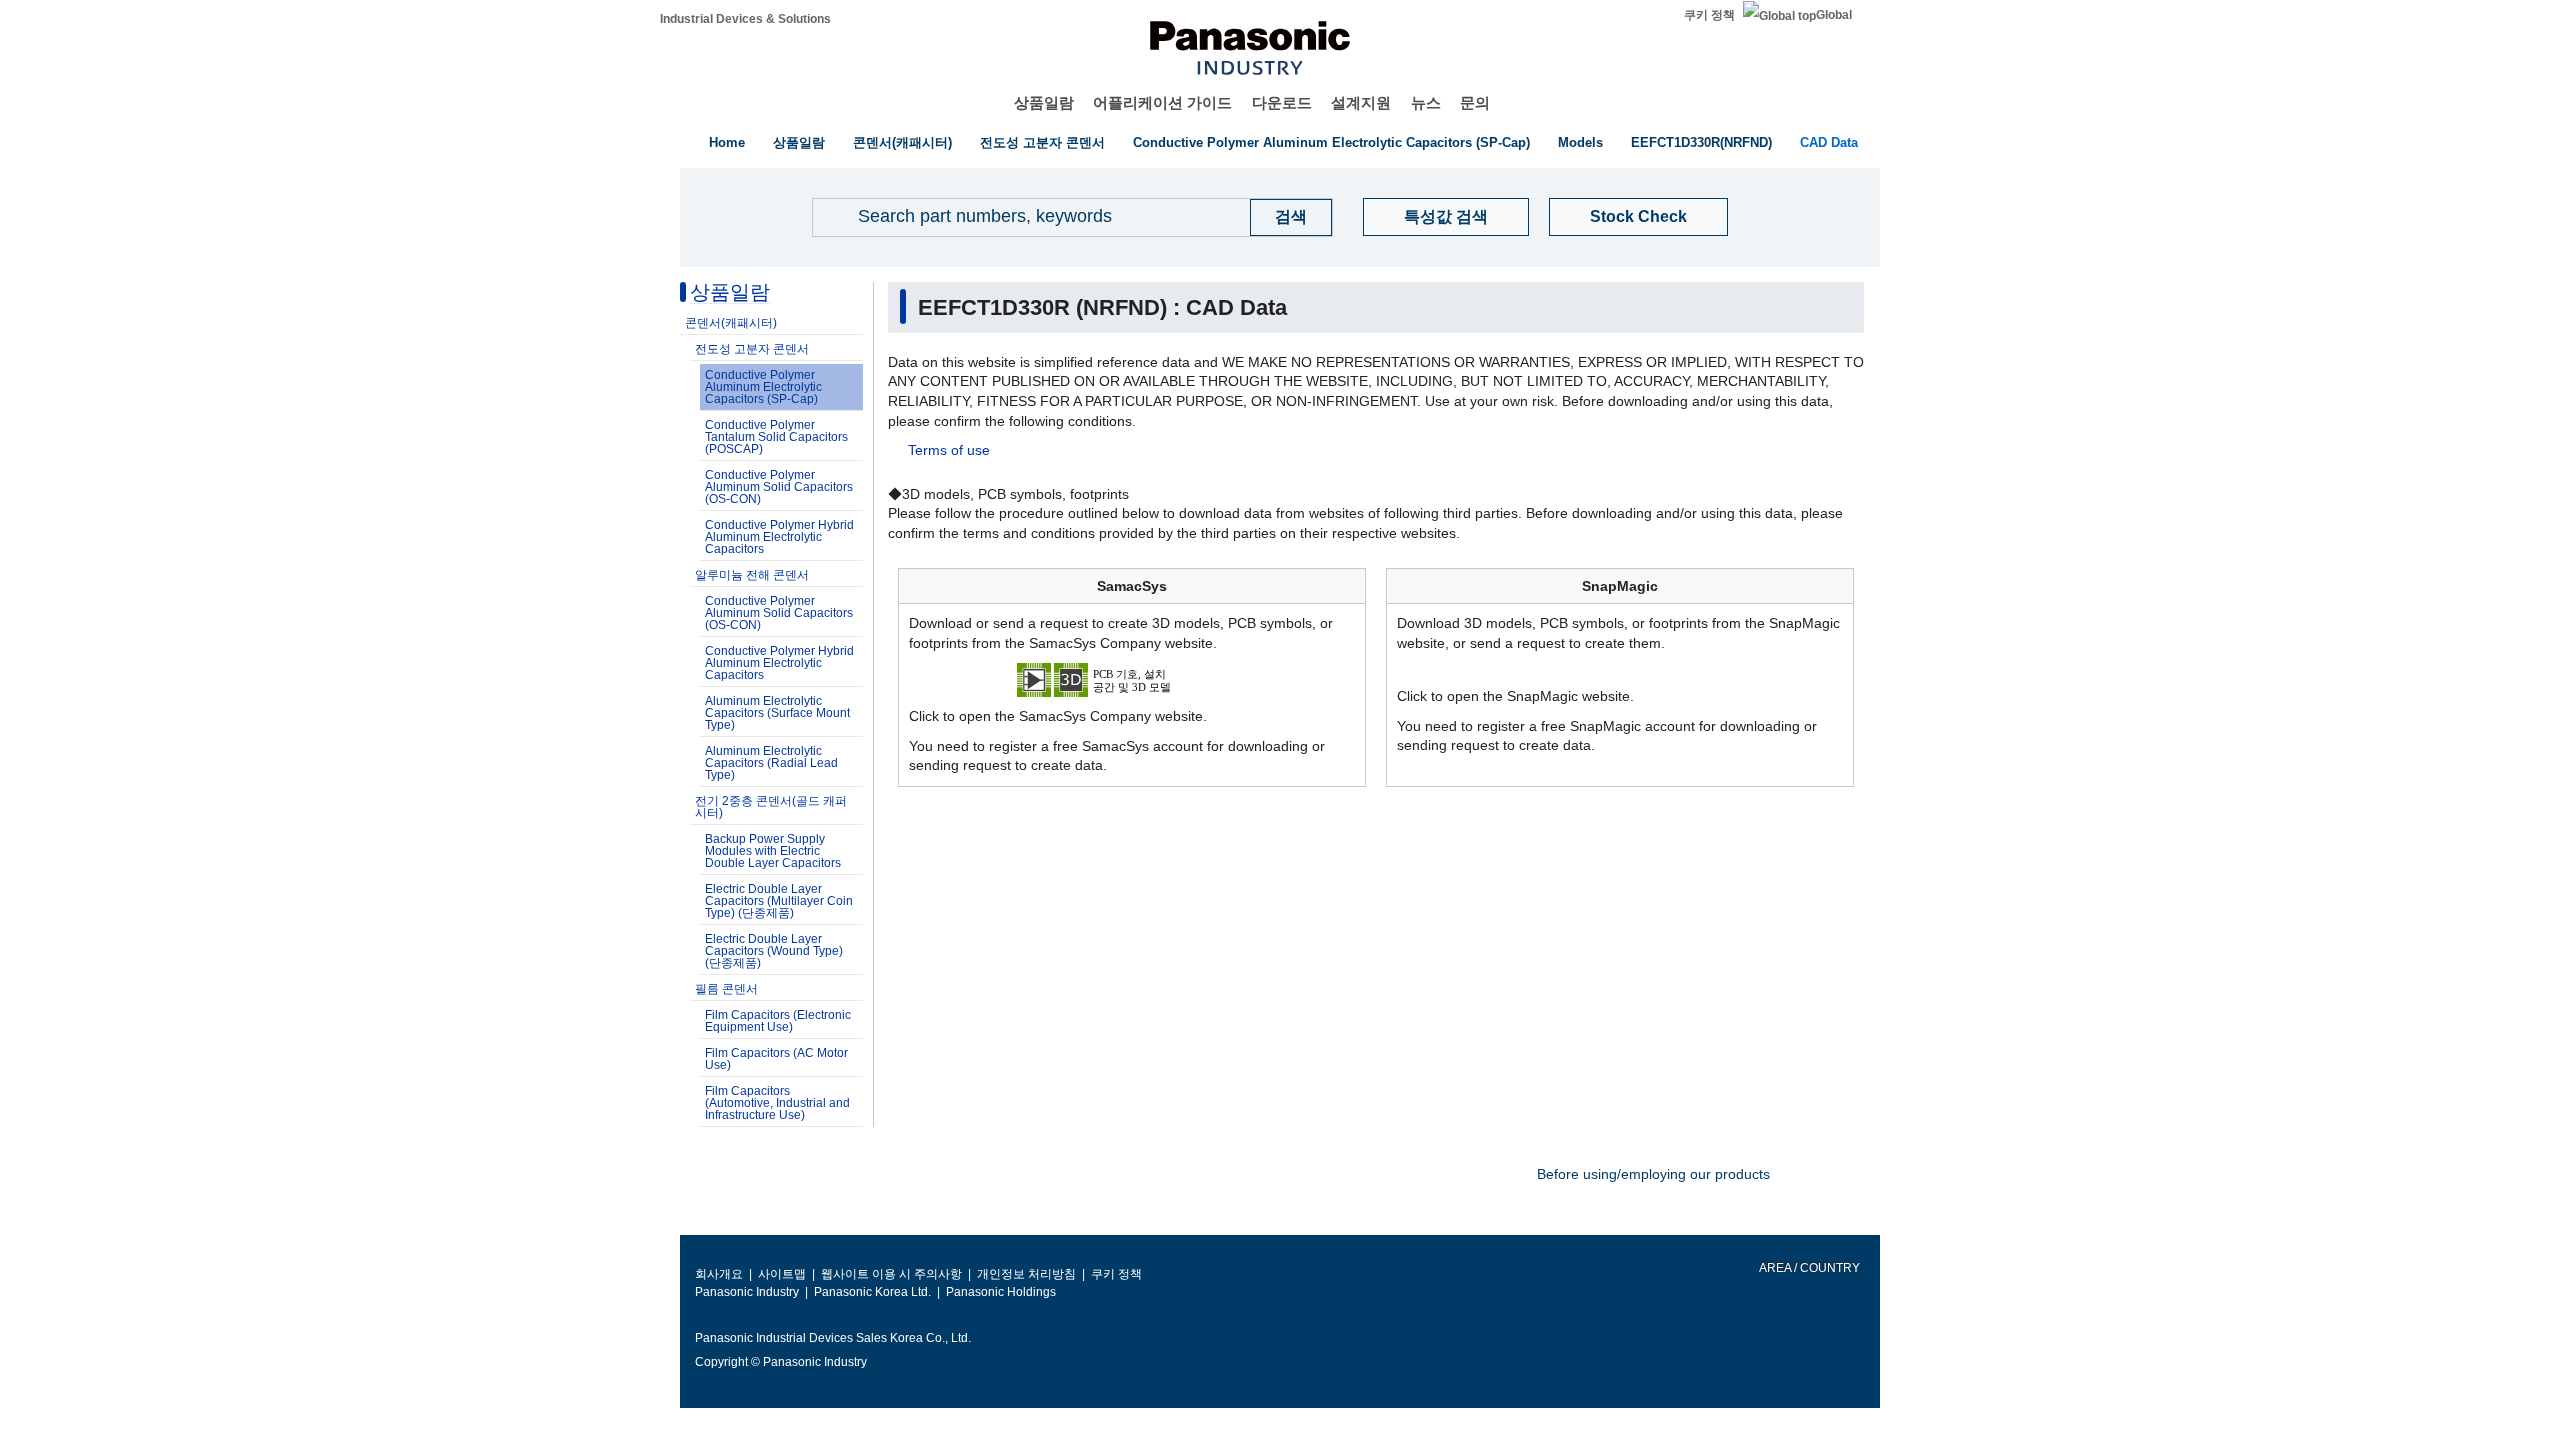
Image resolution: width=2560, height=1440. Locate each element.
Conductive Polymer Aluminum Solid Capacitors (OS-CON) (779, 487)
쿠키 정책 (1709, 15)
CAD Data (1829, 142)
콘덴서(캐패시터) (902, 142)
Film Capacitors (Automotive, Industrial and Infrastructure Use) (777, 1103)
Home (727, 142)
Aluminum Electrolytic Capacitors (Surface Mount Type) (777, 713)
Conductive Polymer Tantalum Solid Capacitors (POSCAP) (776, 437)
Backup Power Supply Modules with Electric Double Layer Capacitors (773, 851)
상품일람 (1044, 102)
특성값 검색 (1446, 216)
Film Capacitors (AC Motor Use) (776, 1059)
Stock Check (1638, 216)
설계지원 (1361, 102)
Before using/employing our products (1653, 1174)
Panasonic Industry (747, 1292)
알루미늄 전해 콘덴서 (752, 575)
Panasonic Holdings (1001, 1292)
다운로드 (1282, 102)
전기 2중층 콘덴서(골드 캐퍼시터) (771, 807)
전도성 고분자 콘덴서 (1042, 142)
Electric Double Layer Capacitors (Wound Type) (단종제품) (774, 951)
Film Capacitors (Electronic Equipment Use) (778, 1021)
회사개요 (719, 1274)
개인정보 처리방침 (1026, 1274)
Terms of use (949, 450)
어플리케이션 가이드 (1162, 102)
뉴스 (1426, 102)
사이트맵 (782, 1274)
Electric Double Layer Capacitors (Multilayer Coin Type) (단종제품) (779, 901)
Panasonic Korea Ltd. (872, 1292)
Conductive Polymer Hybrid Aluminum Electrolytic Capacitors (779, 537)
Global (1834, 15)
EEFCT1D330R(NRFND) (1701, 142)
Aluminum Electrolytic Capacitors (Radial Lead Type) (771, 763)
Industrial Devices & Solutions (745, 19)
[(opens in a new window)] (1132, 679)
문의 (1475, 102)
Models (1580, 142)
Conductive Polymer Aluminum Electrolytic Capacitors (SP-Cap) (1331, 142)
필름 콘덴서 (726, 989)
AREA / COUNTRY (1808, 1268)
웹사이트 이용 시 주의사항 (891, 1274)
